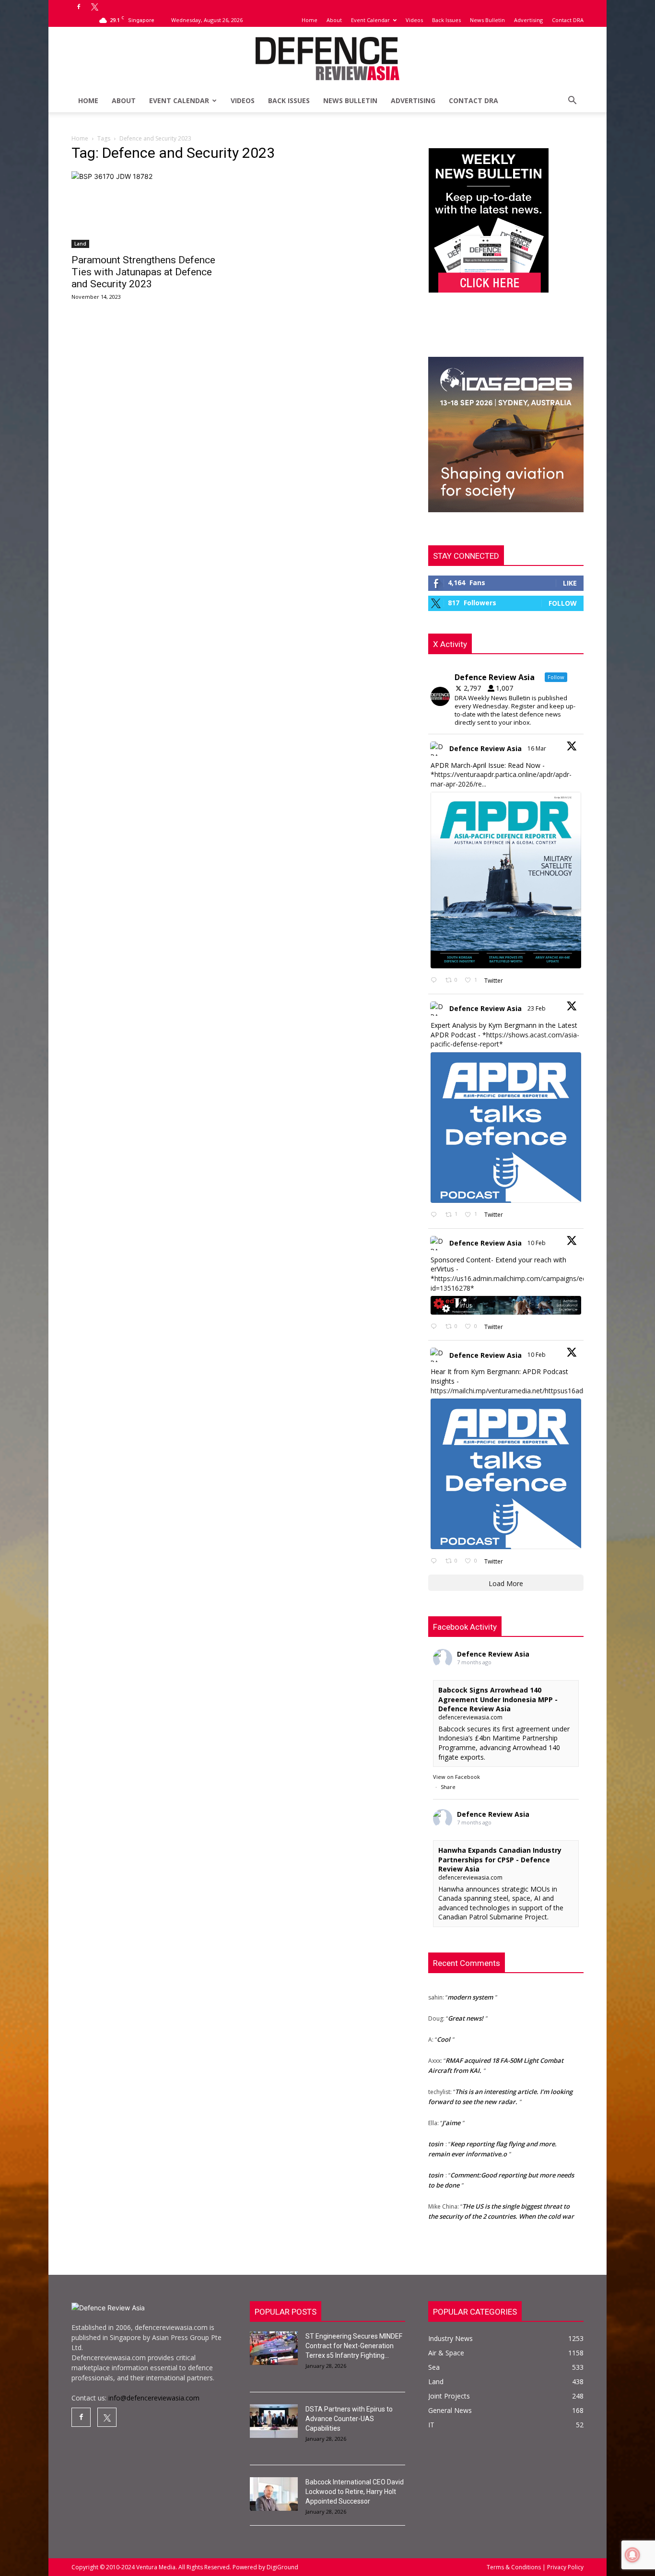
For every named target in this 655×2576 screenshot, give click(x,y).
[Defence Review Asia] (327, 59)
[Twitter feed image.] (506, 880)
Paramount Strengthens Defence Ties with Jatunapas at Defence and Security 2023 (143, 272)
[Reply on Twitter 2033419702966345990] (436, 981)
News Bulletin (487, 20)
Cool (444, 2016)
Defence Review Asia (485, 748)
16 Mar (538, 748)
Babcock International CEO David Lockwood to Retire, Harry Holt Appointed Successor (355, 2492)
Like (570, 583)
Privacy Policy (565, 2567)
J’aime (451, 2099)
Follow (563, 603)
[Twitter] (94, 7)
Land (80, 244)
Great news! (466, 1995)
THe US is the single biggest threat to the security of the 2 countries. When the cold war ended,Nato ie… (501, 2193)
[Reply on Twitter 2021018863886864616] (436, 1561)
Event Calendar (370, 20)
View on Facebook (456, 1777)
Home (310, 20)
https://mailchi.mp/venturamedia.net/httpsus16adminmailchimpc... (532, 1391)
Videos (414, 20)
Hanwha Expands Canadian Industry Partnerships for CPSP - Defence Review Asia (500, 1859)
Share (448, 1787)
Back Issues (446, 20)
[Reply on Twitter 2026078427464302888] (436, 1215)
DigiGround (282, 2567)
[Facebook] (79, 7)
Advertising (528, 20)
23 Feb (537, 1008)
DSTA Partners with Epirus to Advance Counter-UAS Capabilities (349, 2419)
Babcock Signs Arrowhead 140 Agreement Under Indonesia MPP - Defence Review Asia (498, 1699)
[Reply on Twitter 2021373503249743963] (436, 1327)
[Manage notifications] (632, 2555)
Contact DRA (568, 20)
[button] (572, 101)
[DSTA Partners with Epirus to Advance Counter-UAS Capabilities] (274, 2421)
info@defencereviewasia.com (154, 2398)
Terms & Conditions (515, 2567)
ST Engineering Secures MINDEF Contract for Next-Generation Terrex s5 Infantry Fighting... (354, 2346)
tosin (436, 2120)
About (334, 20)
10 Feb (537, 1243)
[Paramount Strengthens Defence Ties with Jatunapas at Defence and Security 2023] (149, 210)
